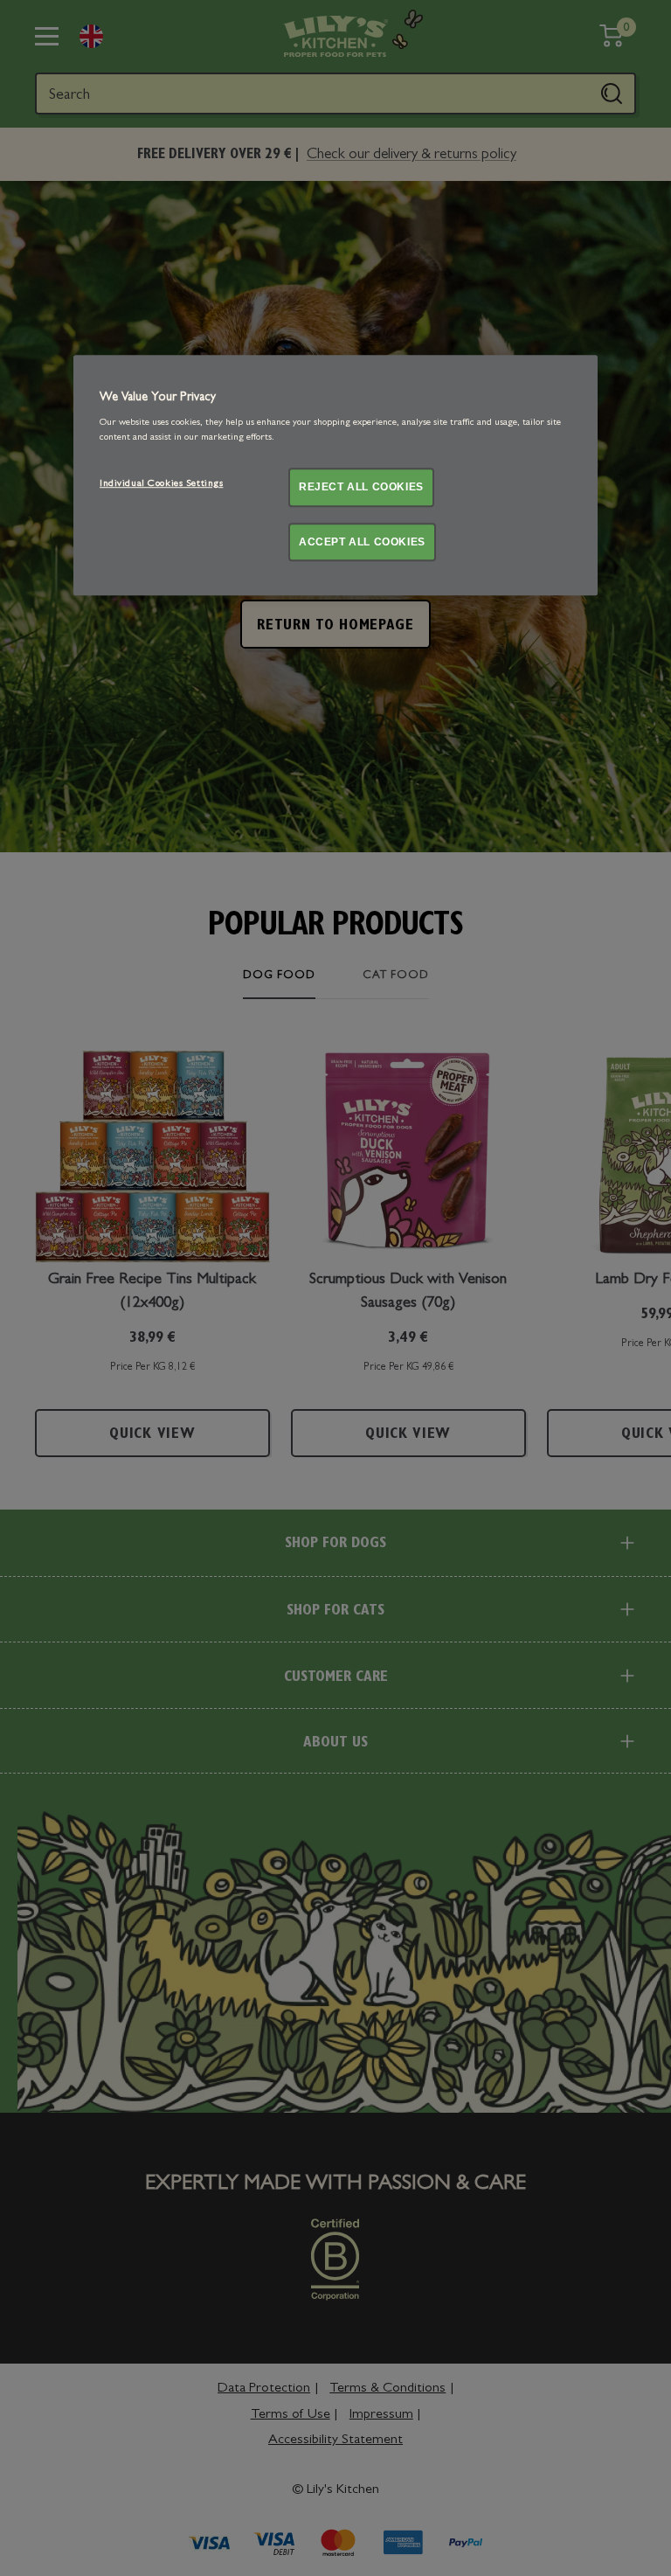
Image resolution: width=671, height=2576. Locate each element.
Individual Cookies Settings (161, 484)
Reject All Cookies (361, 487)
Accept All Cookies (362, 542)
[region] (335, 475)
